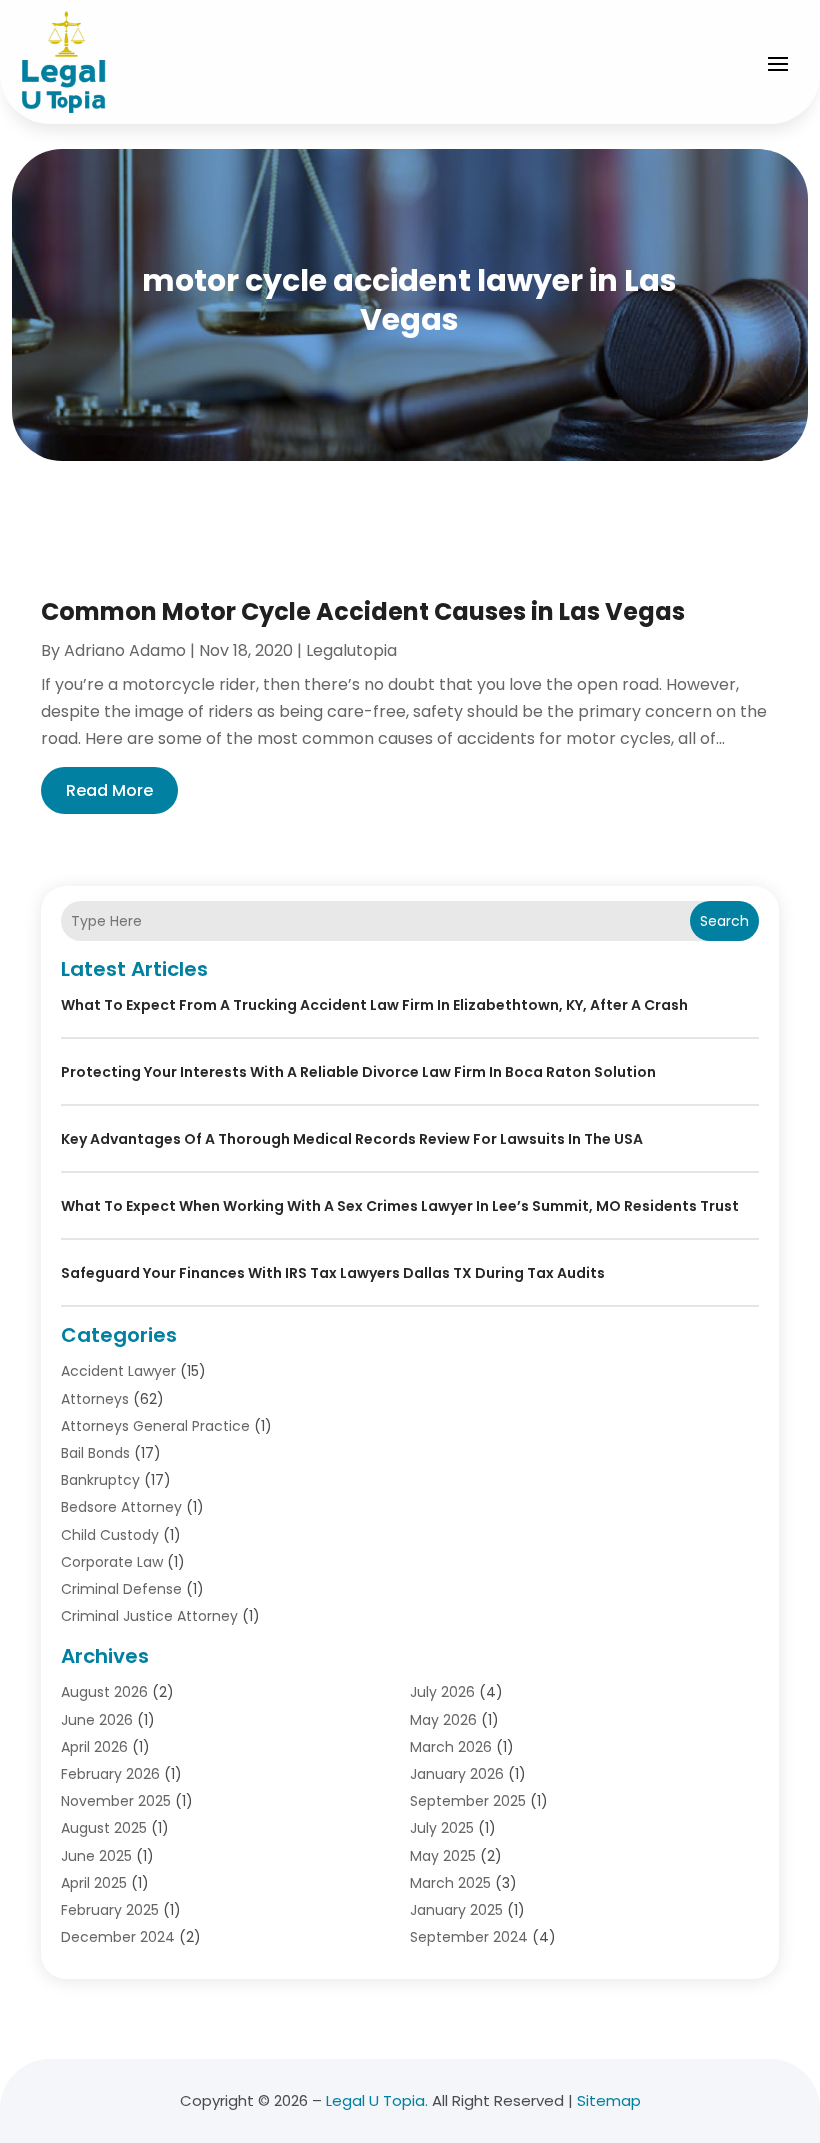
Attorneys (95, 1399)
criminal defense (121, 1589)
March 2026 (451, 1747)
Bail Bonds (95, 1453)
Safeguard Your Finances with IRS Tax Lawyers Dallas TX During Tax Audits (333, 1273)
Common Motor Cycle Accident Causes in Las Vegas (363, 611)
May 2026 (443, 1720)
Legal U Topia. (377, 2100)
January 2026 (457, 1774)
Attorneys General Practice (155, 1426)
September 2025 (468, 1801)
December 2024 (118, 1937)
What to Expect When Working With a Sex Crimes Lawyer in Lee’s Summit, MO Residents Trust (400, 1206)
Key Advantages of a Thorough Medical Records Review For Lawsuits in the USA (352, 1139)
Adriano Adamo (125, 650)
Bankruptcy (100, 1480)
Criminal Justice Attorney (149, 1616)
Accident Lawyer (118, 1371)
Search (724, 921)
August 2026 (104, 1692)
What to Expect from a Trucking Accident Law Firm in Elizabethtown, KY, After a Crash (374, 1005)
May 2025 (443, 1856)
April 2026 (94, 1747)
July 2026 (442, 1692)
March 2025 (450, 1883)
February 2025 (110, 1910)
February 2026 (110, 1774)
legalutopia (351, 650)
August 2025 (104, 1828)
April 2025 (94, 1883)
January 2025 (456, 1910)
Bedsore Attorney (121, 1507)
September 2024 (469, 1937)
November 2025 (116, 1801)
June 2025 (96, 1856)
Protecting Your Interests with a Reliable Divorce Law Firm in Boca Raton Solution (358, 1072)
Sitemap (609, 2100)
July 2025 (442, 1828)
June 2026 (97, 1720)
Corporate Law (112, 1562)
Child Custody (110, 1535)
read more (109, 790)
